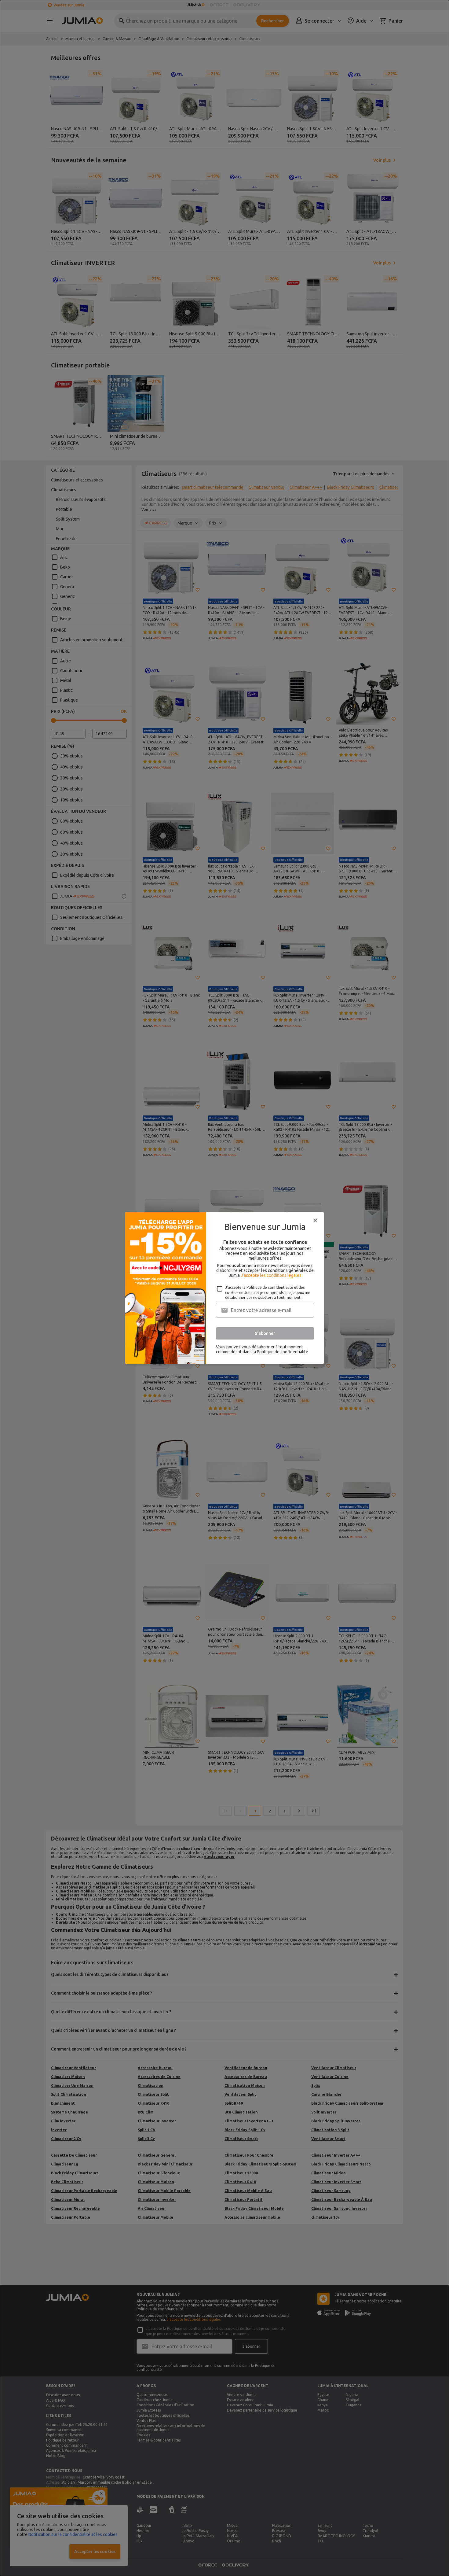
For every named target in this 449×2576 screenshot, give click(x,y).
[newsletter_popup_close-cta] (315, 1221)
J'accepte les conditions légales (271, 1275)
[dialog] (224, 1288)
